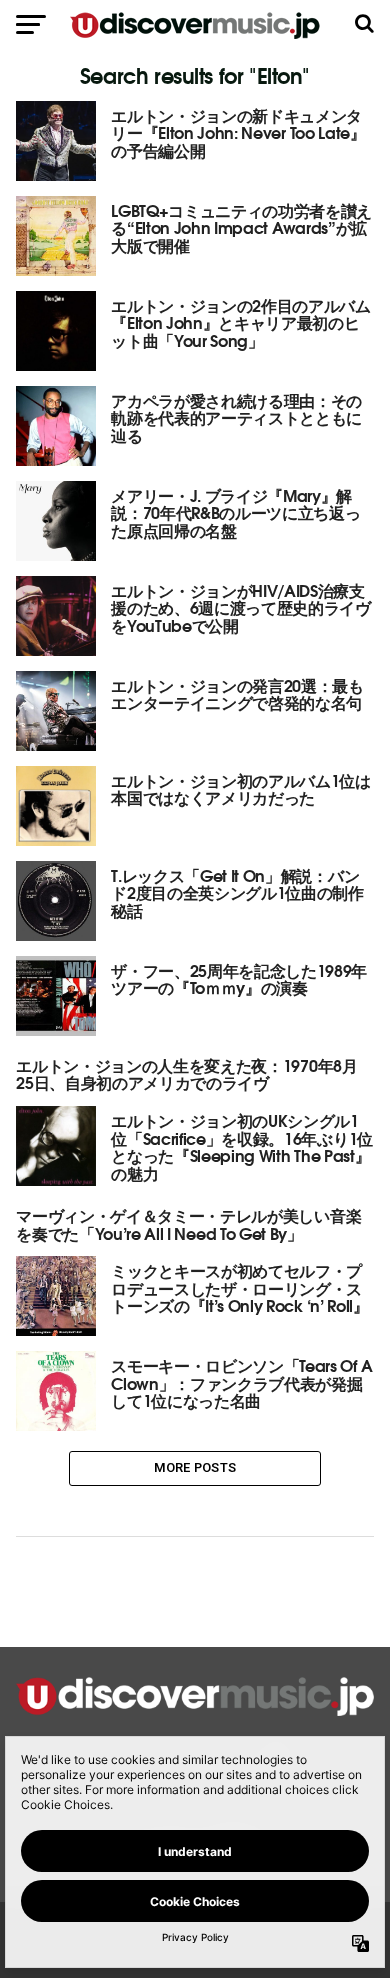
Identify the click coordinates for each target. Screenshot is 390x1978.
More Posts (195, 1467)
